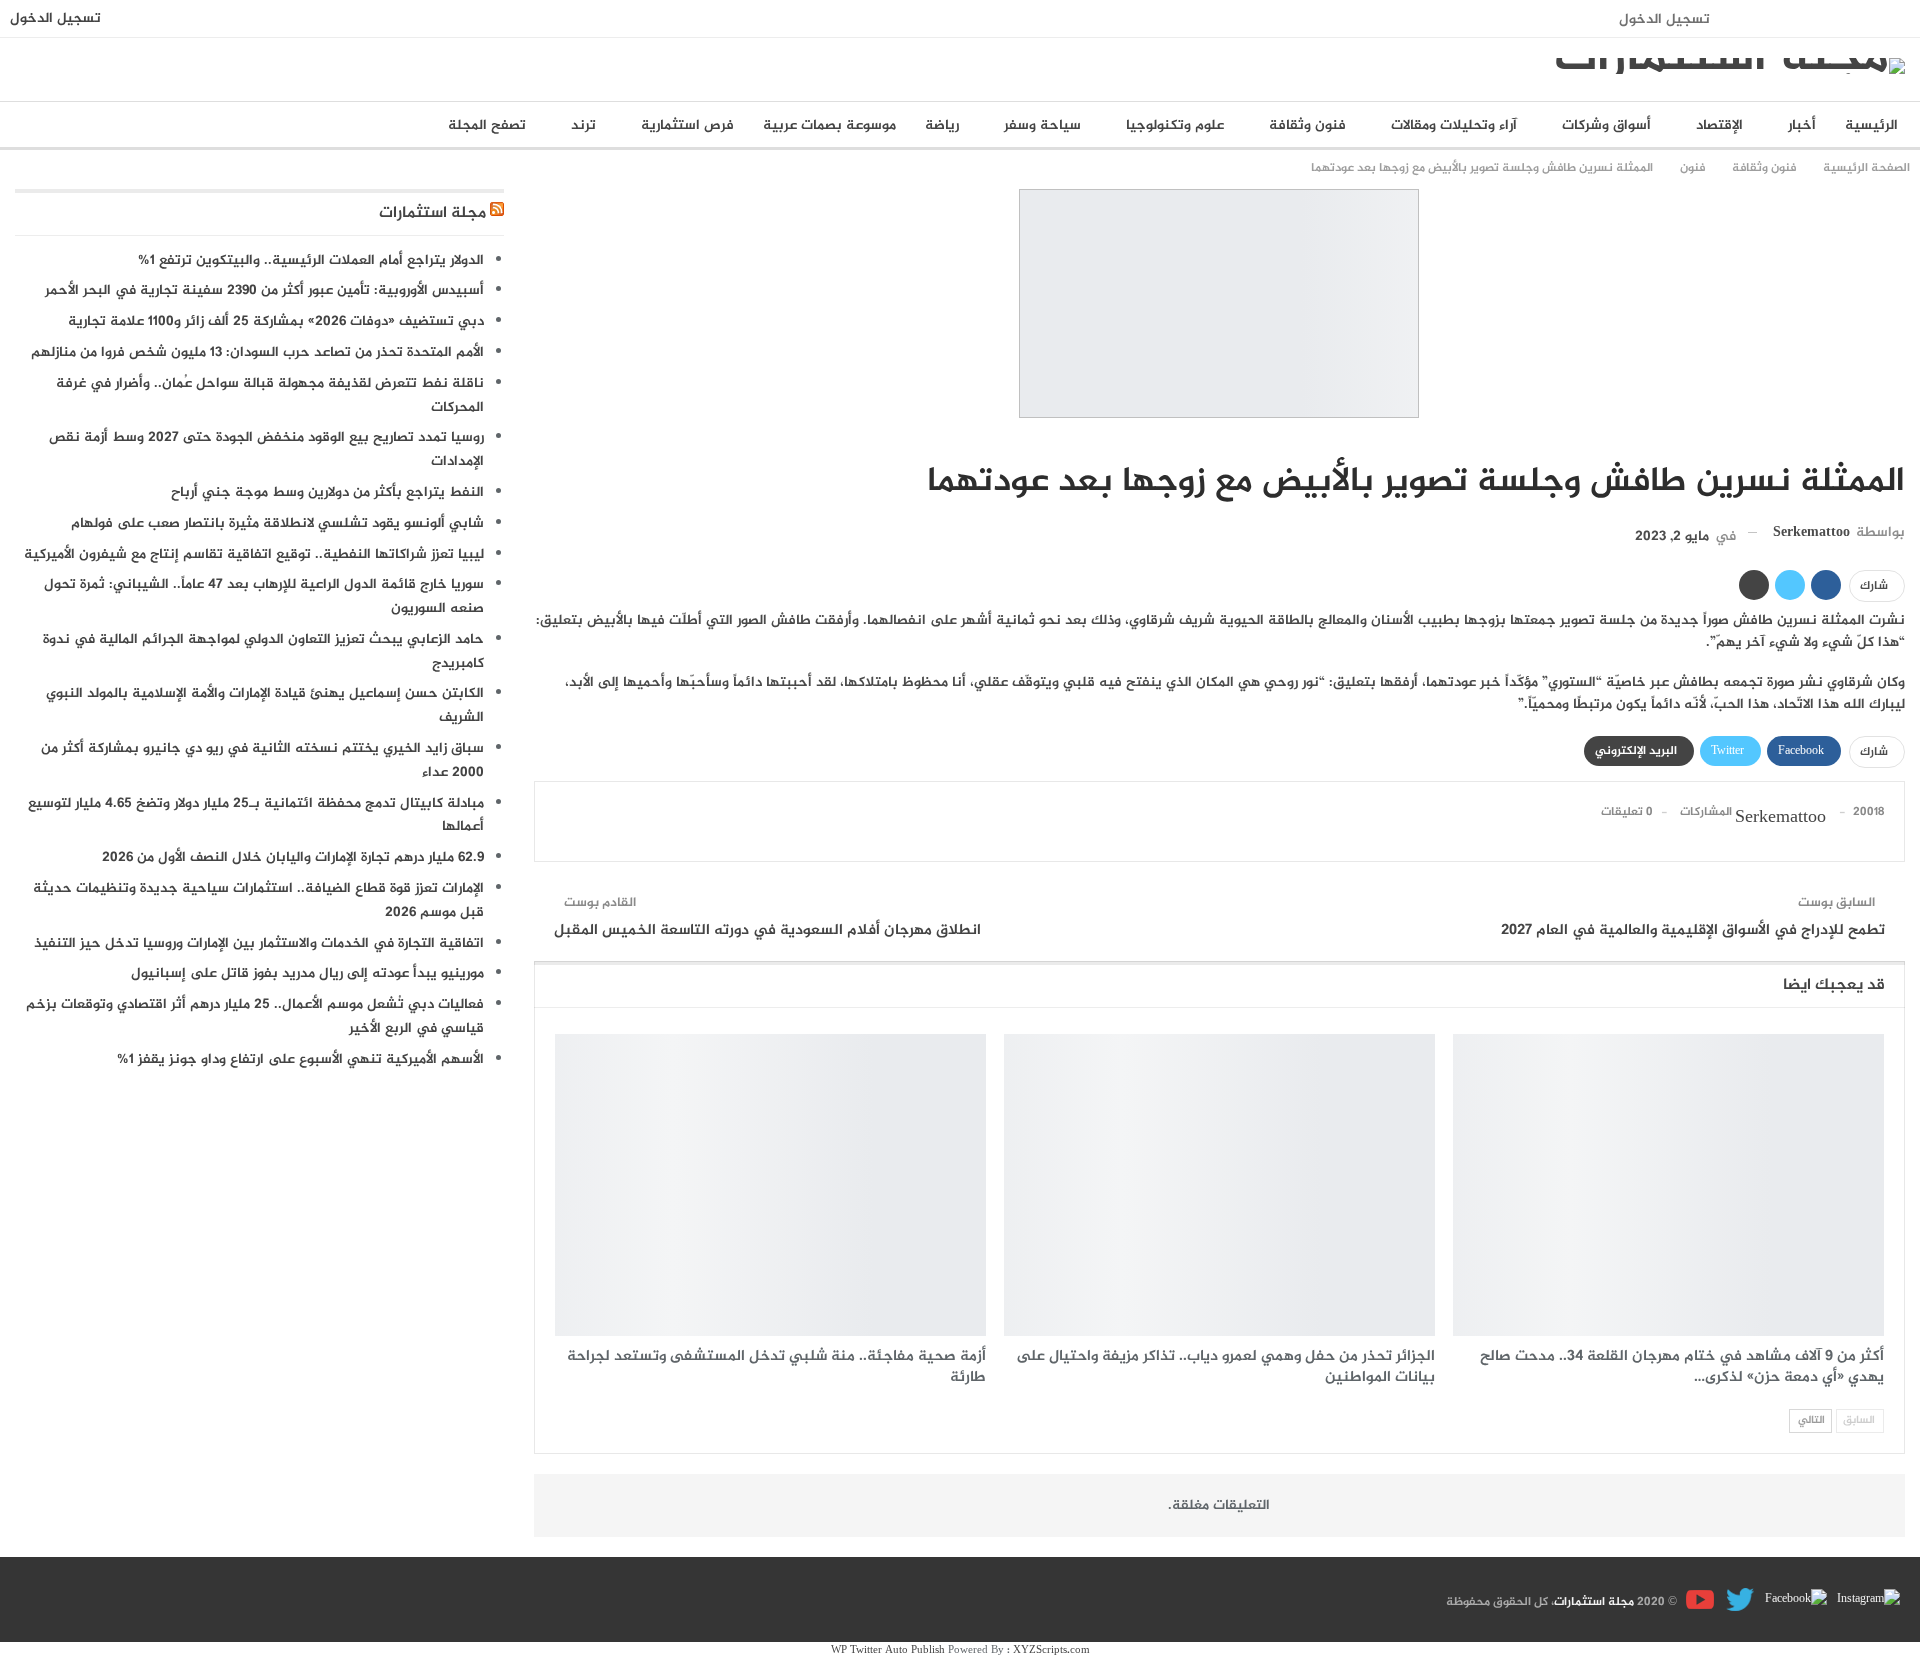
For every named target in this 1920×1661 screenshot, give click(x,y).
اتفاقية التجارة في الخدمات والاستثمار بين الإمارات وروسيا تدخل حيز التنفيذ (259, 943)
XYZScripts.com (1051, 1650)
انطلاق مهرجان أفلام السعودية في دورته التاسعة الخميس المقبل (767, 930)
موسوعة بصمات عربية (829, 125)
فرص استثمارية (687, 125)
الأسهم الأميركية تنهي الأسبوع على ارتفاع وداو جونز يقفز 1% (300, 1059)
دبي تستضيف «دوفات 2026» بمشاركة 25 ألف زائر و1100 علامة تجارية (276, 321)
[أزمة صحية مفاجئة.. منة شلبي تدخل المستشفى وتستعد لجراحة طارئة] (770, 1185)
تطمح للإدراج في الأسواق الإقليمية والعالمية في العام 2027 (1693, 930)
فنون (1898, 440)
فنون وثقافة (1307, 125)
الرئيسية (1871, 125)
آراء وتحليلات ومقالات (1454, 125)
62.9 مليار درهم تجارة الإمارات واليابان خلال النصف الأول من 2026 (293, 857)
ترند (583, 125)
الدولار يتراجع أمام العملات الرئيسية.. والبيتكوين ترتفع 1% (311, 260)
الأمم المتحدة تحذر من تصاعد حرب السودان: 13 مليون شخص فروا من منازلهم (257, 352)
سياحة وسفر (1042, 125)
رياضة (942, 125)
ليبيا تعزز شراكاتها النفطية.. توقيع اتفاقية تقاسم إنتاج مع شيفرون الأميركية (254, 554)
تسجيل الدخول (1664, 19)
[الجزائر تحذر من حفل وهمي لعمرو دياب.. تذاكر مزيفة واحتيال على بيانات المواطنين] (1219, 1185)
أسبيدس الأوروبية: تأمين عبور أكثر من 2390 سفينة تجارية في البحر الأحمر (264, 290)
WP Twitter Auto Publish (888, 1650)
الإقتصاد (1719, 125)
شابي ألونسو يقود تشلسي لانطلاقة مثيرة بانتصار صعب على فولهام (277, 523)
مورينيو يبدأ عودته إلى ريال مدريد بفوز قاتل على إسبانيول (307, 973)
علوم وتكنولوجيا (1175, 125)
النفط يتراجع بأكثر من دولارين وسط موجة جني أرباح (327, 492)
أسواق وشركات (1606, 125)
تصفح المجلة (487, 125)
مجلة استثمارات (432, 213)
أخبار (1802, 125)
